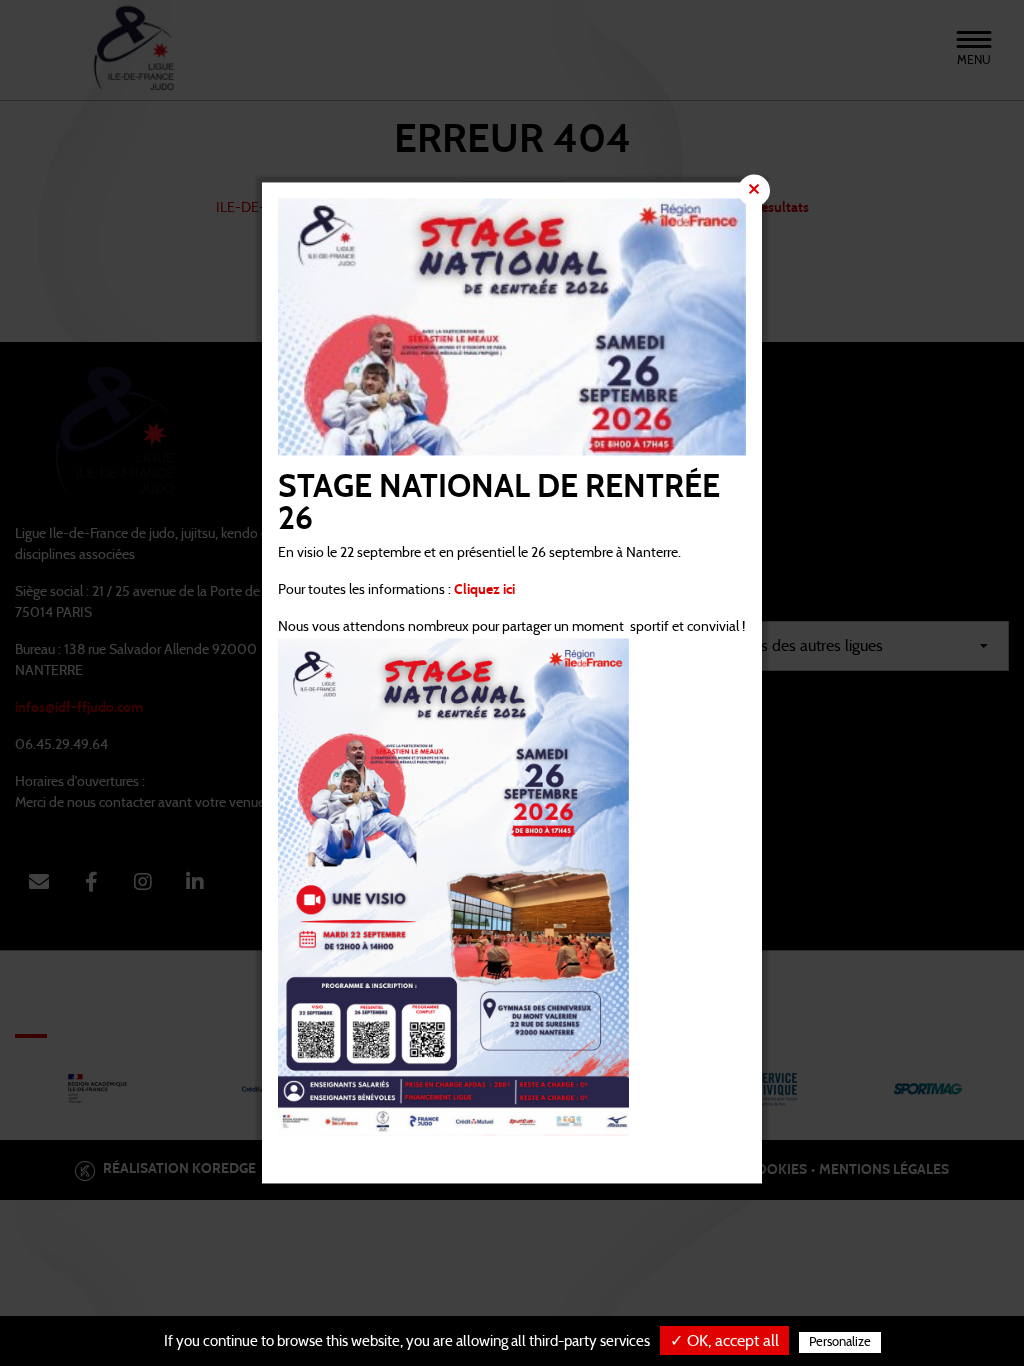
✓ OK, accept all (724, 1341)
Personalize (840, 1342)
